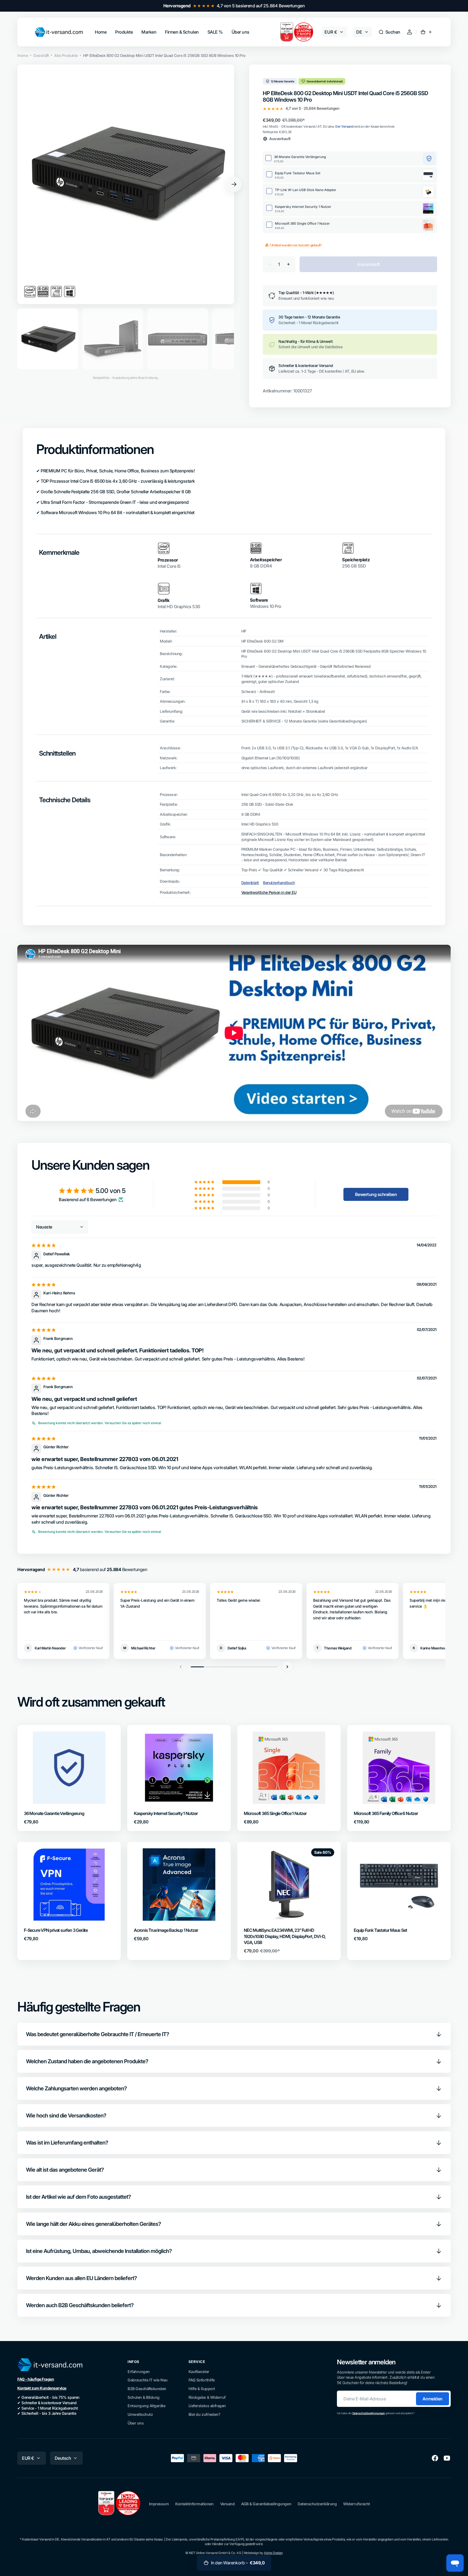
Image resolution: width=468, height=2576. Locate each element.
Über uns (136, 2423)
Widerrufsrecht (356, 2504)
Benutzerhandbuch (279, 883)
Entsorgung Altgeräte (146, 2406)
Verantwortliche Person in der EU (269, 892)
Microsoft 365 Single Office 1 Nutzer (275, 1813)
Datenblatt (250, 883)
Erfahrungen (139, 2372)
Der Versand (344, 126)
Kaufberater (199, 2372)
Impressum (159, 2504)
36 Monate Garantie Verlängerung (54, 1813)
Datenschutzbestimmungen (369, 2413)
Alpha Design (273, 2553)
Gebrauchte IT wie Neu (148, 2380)
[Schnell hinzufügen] (37, 1791)
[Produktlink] (69, 1778)
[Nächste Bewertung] (287, 1667)
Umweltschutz (140, 2414)
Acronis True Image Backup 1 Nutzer (166, 1930)
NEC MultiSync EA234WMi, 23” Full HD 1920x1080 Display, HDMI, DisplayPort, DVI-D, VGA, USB (285, 1936)
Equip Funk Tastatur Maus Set (380, 1930)
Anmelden (433, 2399)
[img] (44, 1245)
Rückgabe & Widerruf (207, 2397)
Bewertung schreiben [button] (376, 1194)
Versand (227, 2504)
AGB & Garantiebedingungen (266, 2504)
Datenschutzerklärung (317, 2504)
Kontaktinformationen (194, 2504)
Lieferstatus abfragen (207, 2406)
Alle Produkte (66, 55)
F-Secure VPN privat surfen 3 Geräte (56, 1930)
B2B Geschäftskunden (147, 2389)
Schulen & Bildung (144, 2397)
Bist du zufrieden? (204, 2414)
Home (23, 55)
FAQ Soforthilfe (202, 2380)
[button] (389, 32)
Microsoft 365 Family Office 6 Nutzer (386, 1813)
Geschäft (41, 55)
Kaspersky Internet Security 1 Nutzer (166, 1813)
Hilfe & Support (202, 2389)
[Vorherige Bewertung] (181, 1667)
